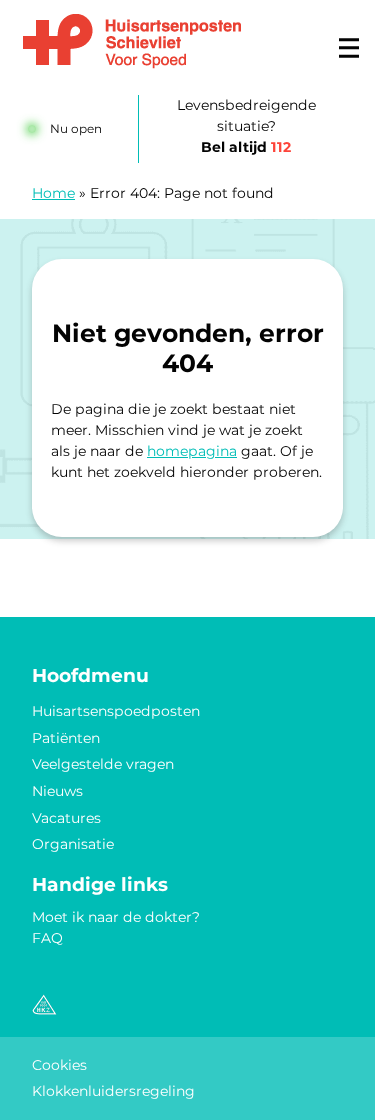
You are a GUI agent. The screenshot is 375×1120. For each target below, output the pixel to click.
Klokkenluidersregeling (113, 1091)
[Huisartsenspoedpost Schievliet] (132, 42)
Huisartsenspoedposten (116, 711)
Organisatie (73, 844)
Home (53, 193)
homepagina (192, 451)
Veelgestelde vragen (103, 764)
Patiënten (66, 738)
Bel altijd (246, 147)
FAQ (47, 938)
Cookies (59, 1065)
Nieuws (57, 791)
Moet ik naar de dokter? (116, 917)
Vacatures (66, 818)
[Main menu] (349, 48)
